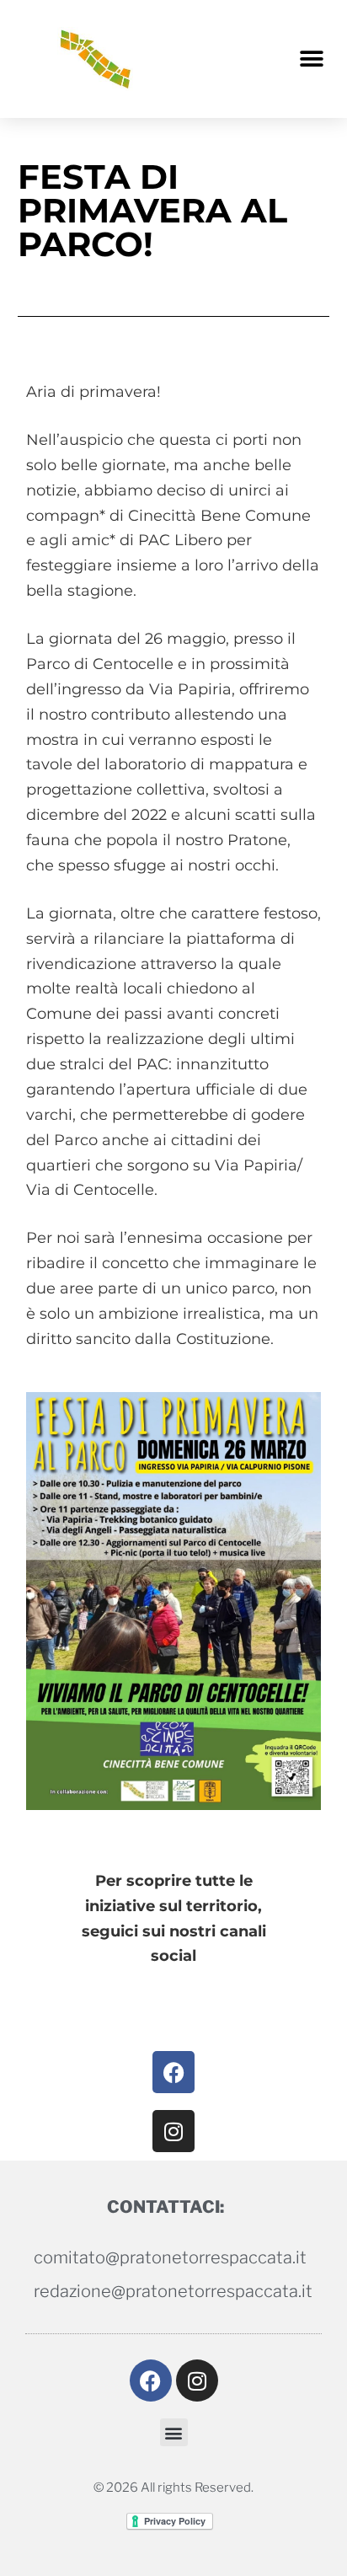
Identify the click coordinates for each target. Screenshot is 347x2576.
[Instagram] (173, 2131)
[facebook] (151, 2381)
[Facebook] (173, 2072)
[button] (311, 59)
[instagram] (197, 2381)
